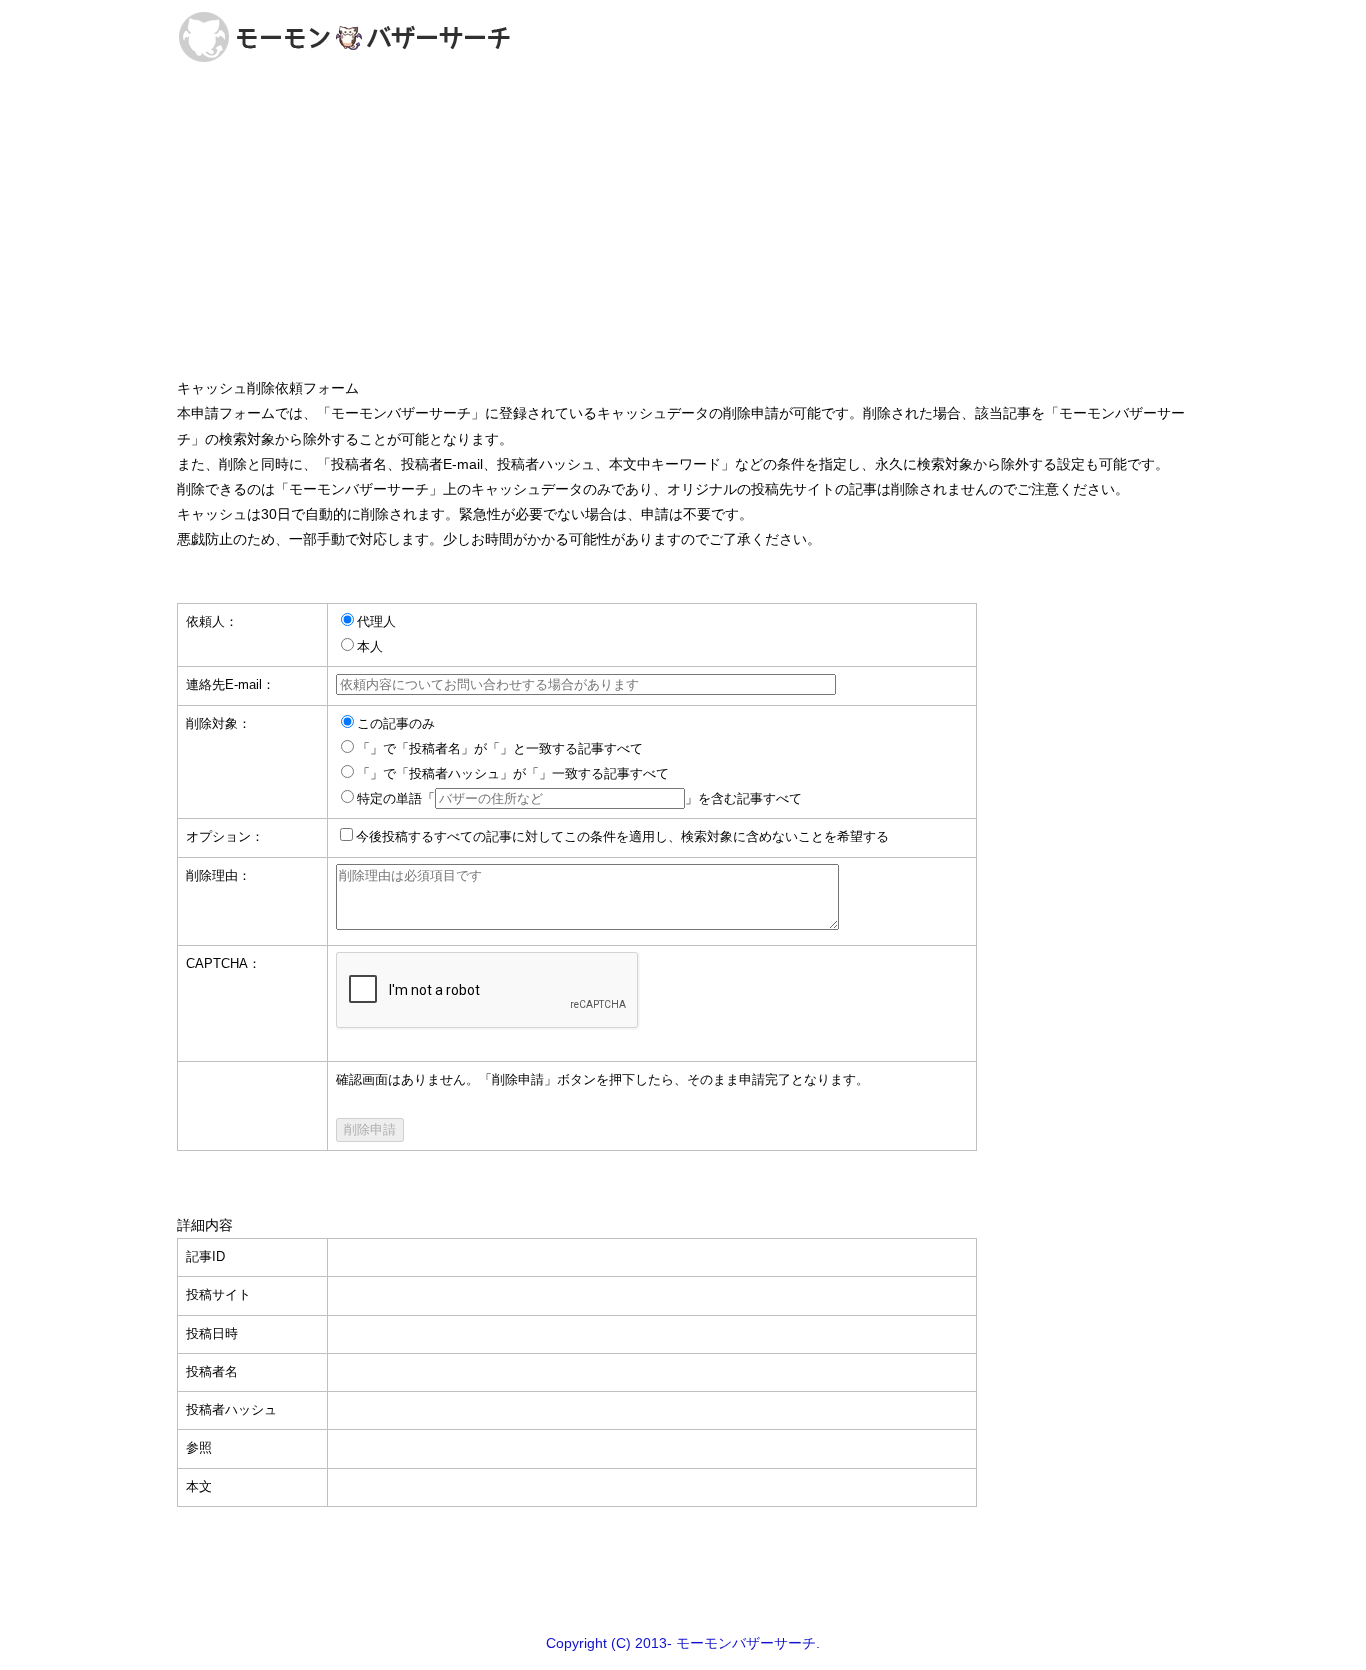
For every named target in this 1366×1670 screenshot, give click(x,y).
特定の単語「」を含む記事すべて (579, 799)
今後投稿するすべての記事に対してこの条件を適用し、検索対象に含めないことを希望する (622, 837)
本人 (370, 647)
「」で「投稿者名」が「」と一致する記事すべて (500, 749)
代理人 (376, 622)
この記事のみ (396, 724)
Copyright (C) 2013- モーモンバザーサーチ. (683, 1643)
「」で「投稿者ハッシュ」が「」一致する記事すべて (513, 774)
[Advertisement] (683, 225)
